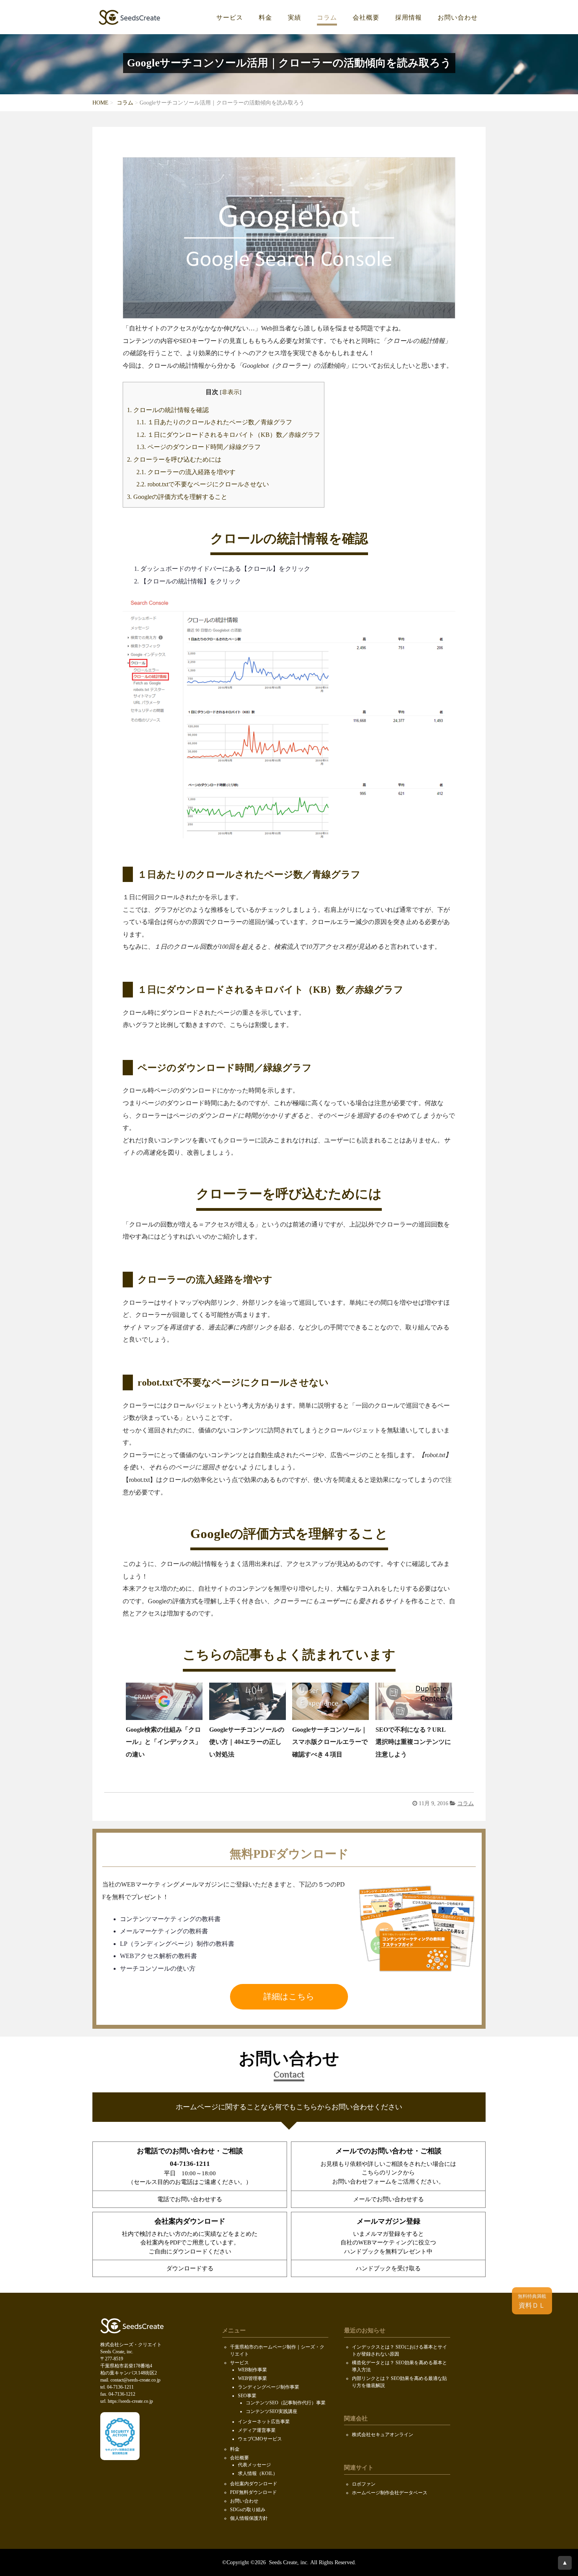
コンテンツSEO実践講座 (272, 2411)
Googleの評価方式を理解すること (177, 497)
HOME (100, 103)
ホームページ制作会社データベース (390, 2493)
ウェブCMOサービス (260, 2439)
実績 (295, 18)
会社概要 (366, 18)
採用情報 (409, 18)
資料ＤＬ (532, 2301)
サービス (230, 18)
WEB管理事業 (252, 2378)
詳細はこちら (289, 1997)
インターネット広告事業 (264, 2422)
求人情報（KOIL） (258, 2473)
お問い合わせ (458, 18)
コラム (327, 18)
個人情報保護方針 (249, 2518)
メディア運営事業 (257, 2430)
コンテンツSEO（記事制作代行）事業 (286, 2403)
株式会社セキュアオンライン (383, 2435)
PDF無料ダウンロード (253, 2492)
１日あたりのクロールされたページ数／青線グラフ (214, 422)
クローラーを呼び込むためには (174, 460)
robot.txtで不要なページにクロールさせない (203, 484)
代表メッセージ (254, 2465)
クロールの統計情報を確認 (168, 410)
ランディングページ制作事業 (269, 2387)
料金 (265, 18)
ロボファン (364, 2484)
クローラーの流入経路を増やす (186, 472)
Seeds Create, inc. (288, 2562)
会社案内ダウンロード (254, 2484)
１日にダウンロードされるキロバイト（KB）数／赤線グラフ (228, 435)
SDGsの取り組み (248, 2510)
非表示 (231, 392)
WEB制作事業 (252, 2370)
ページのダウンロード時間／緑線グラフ (199, 447)
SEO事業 (247, 2396)
